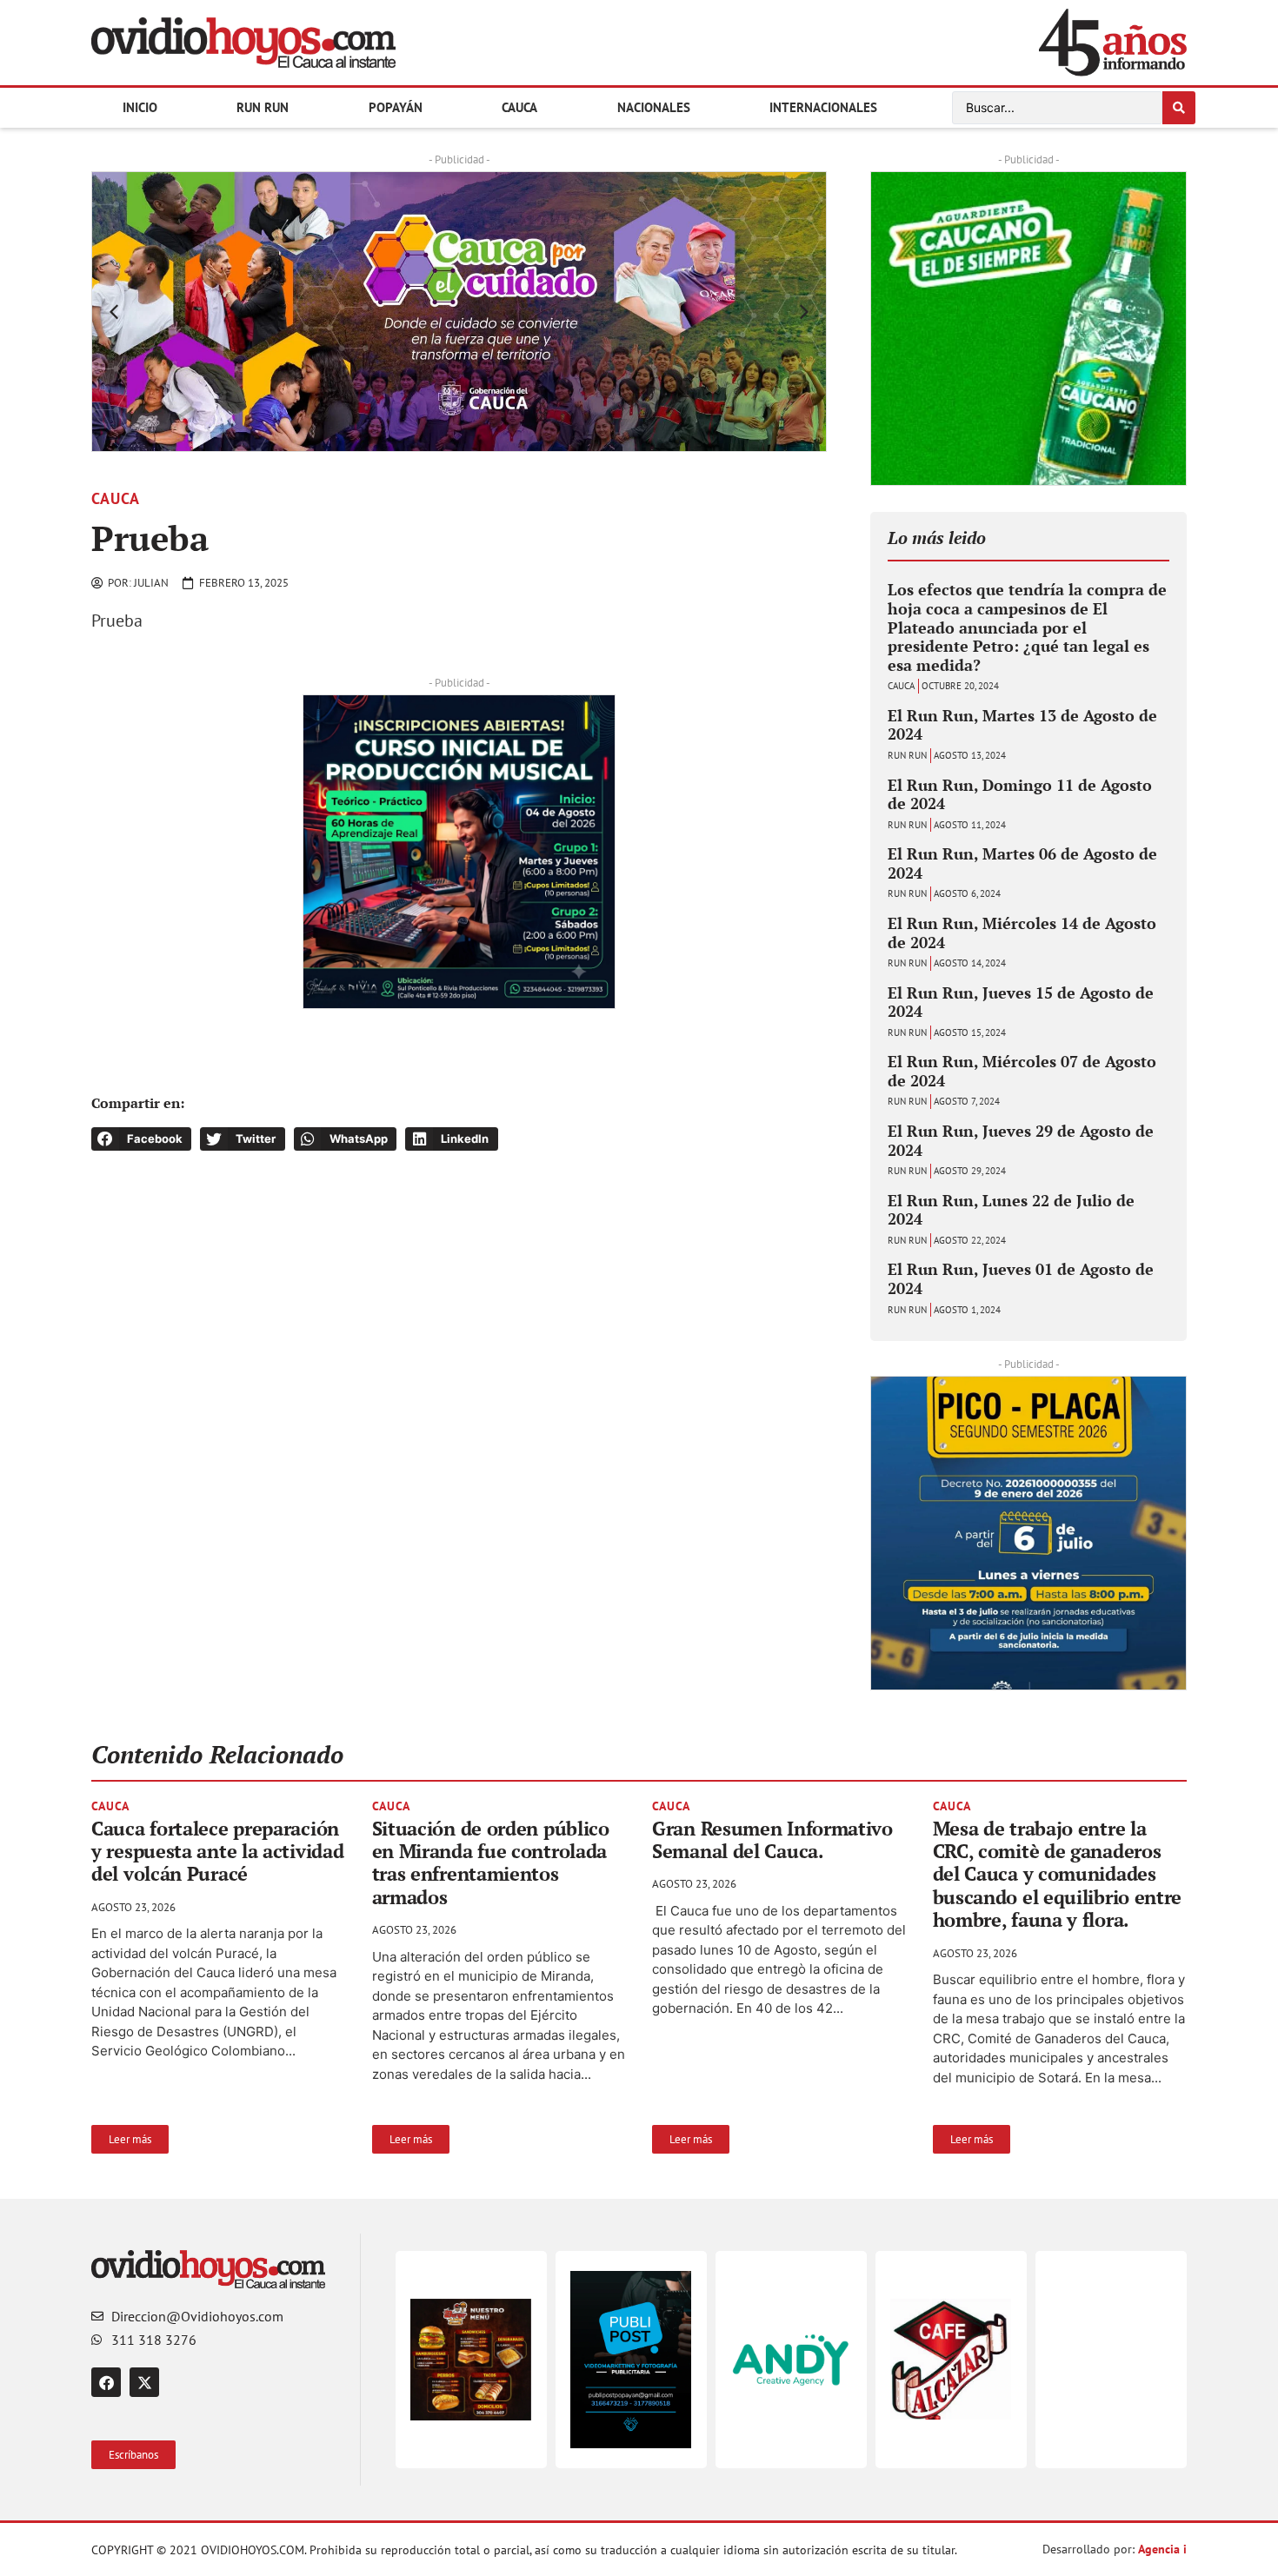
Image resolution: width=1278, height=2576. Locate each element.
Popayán (396, 107)
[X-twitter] (144, 2382)
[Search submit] (1179, 108)
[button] (114, 312)
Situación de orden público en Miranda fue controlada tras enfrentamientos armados (491, 1862)
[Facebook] (106, 2382)
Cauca (519, 107)
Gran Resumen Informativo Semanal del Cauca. (772, 1839)
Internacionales (823, 107)
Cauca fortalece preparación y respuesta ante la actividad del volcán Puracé (217, 1851)
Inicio (140, 107)
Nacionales (654, 107)
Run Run (263, 107)
